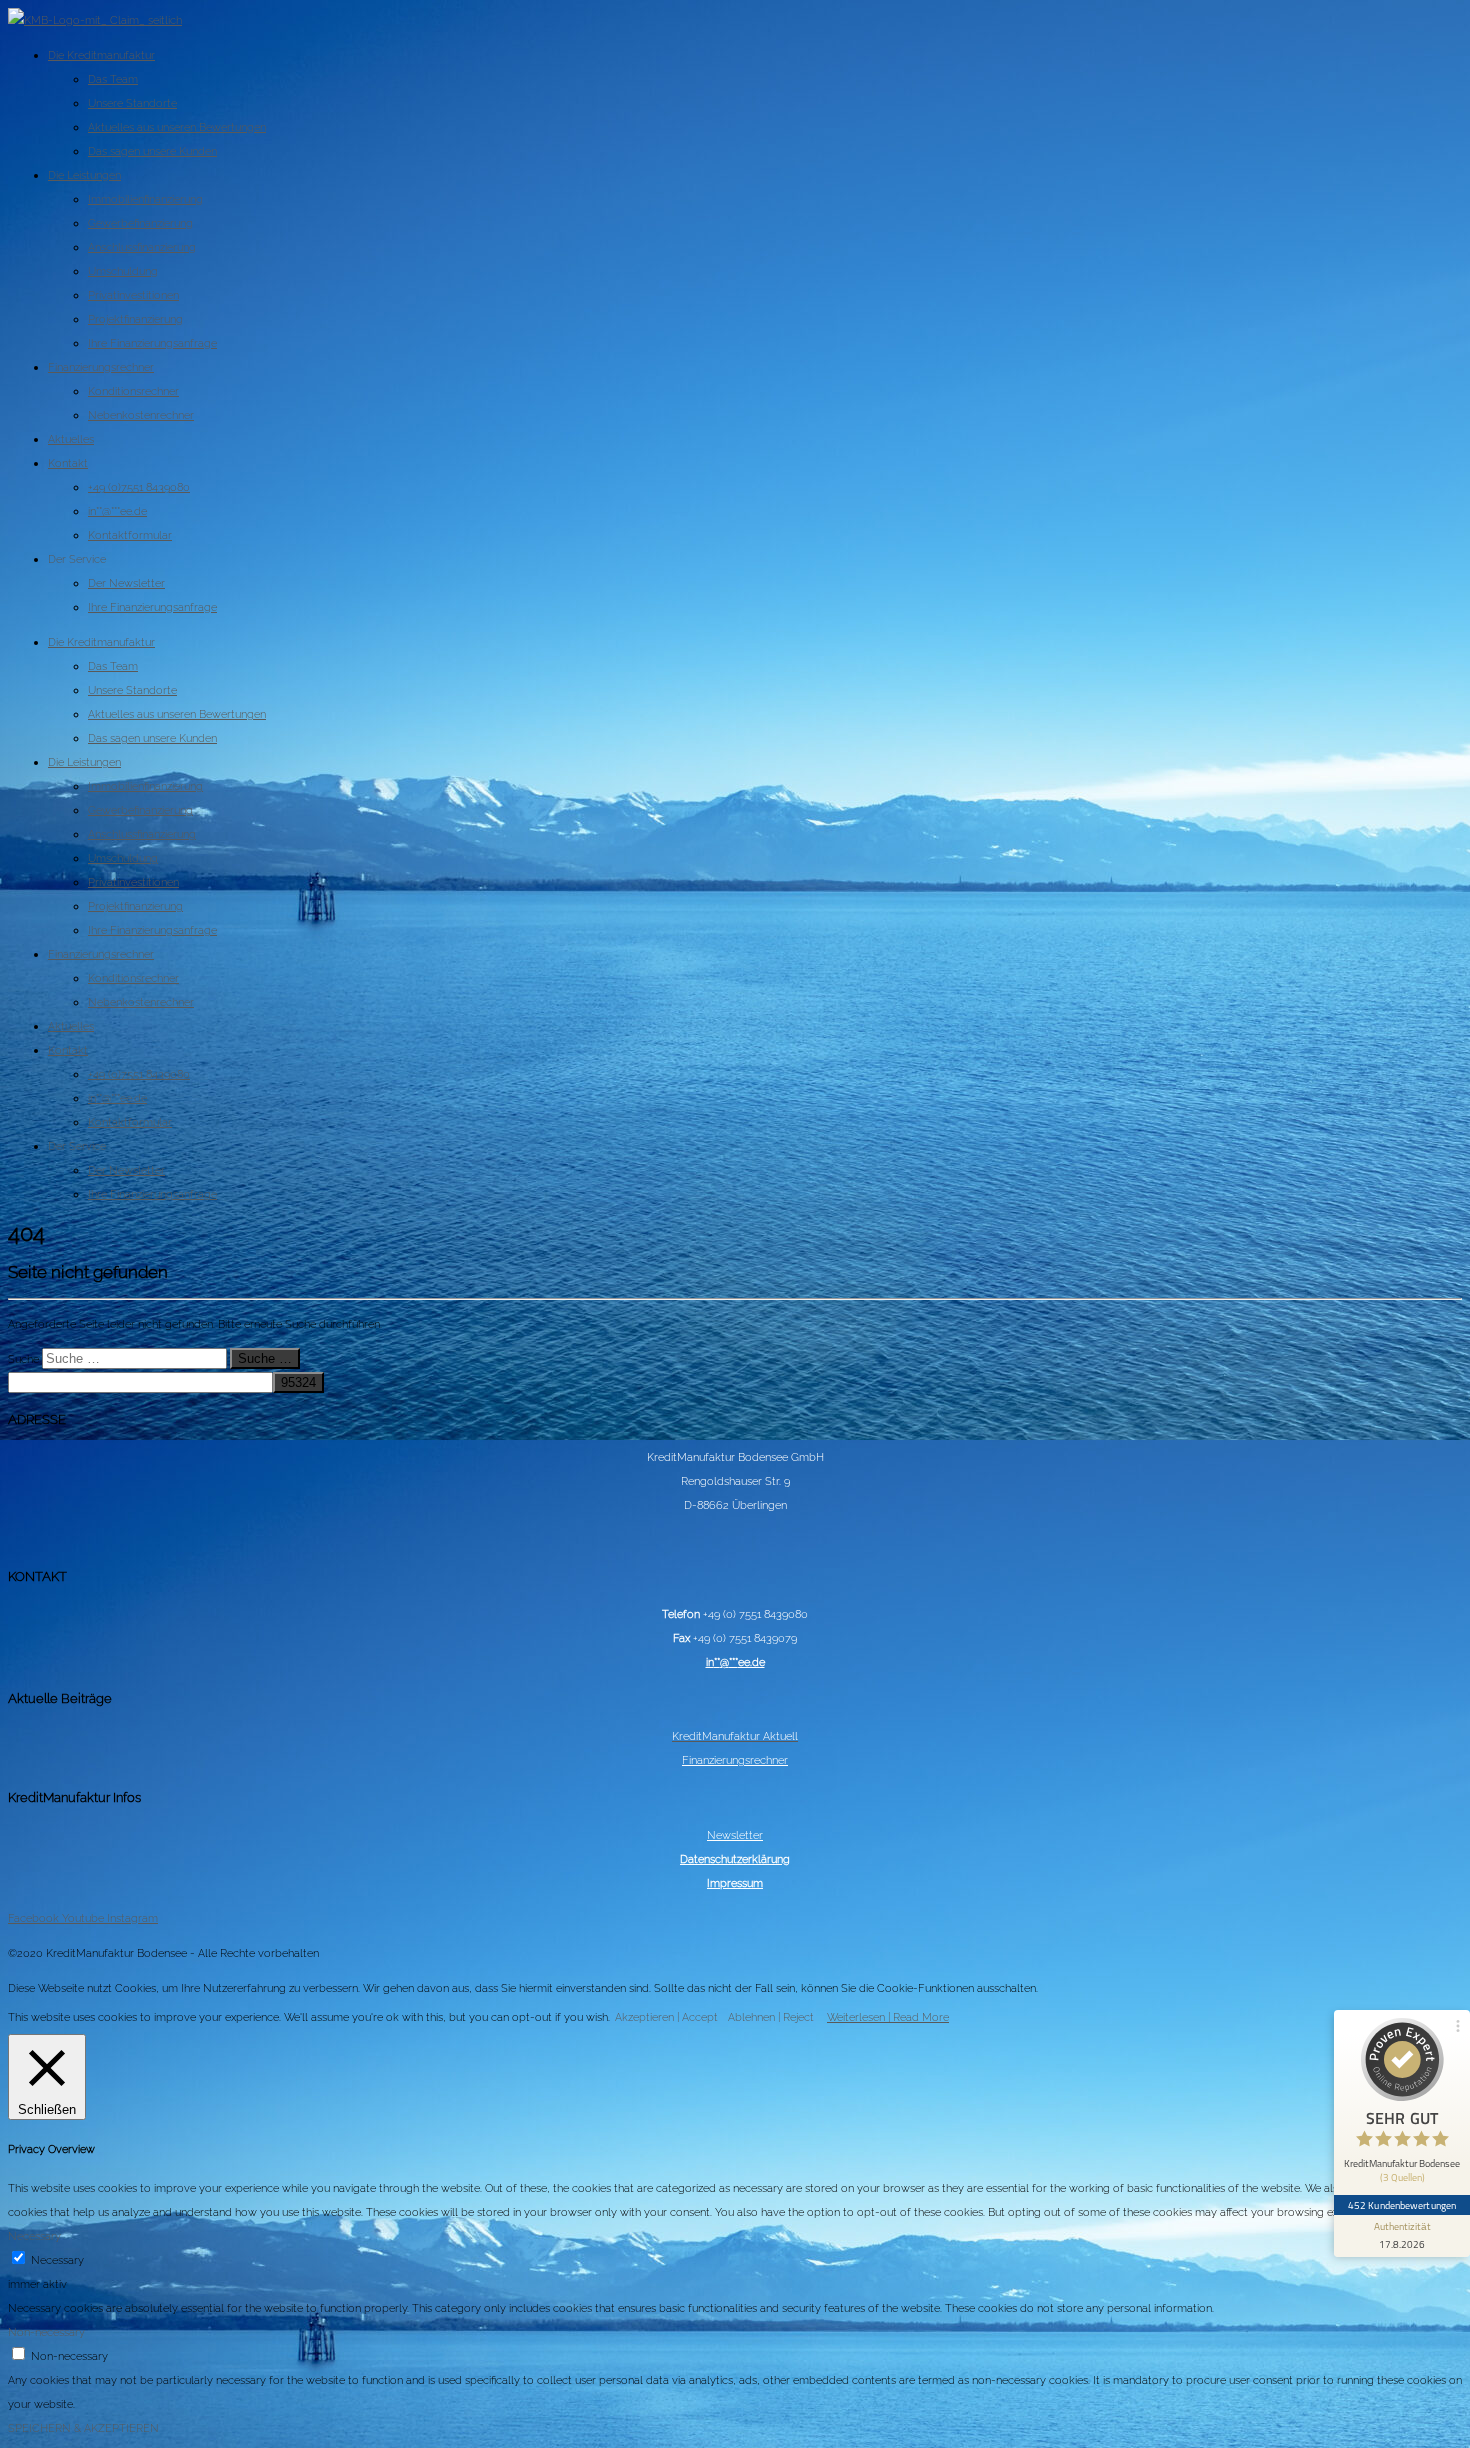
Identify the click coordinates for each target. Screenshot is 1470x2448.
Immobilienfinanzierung (145, 199)
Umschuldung (123, 271)
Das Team (113, 79)
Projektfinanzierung (135, 319)
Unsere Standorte (132, 103)
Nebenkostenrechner (141, 415)
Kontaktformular (130, 535)
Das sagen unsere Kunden (152, 151)
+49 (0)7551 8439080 (139, 487)
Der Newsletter (126, 583)
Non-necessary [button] (46, 2332)
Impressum (735, 1883)
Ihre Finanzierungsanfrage (152, 343)
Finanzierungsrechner (101, 367)
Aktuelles (71, 439)
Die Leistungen (84, 175)
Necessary (57, 2260)
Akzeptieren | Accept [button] (666, 2017)
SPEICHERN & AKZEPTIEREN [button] (83, 2428)
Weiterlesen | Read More (888, 2017)
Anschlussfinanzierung (142, 247)
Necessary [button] (34, 2236)
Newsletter (735, 1835)
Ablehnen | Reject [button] (771, 2017)
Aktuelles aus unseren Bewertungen (177, 127)
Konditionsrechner (133, 391)
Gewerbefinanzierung (140, 223)
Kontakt (68, 463)
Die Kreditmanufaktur (101, 55)
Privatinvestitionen (133, 295)
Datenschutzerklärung (735, 1859)
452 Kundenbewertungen (1402, 2205)
